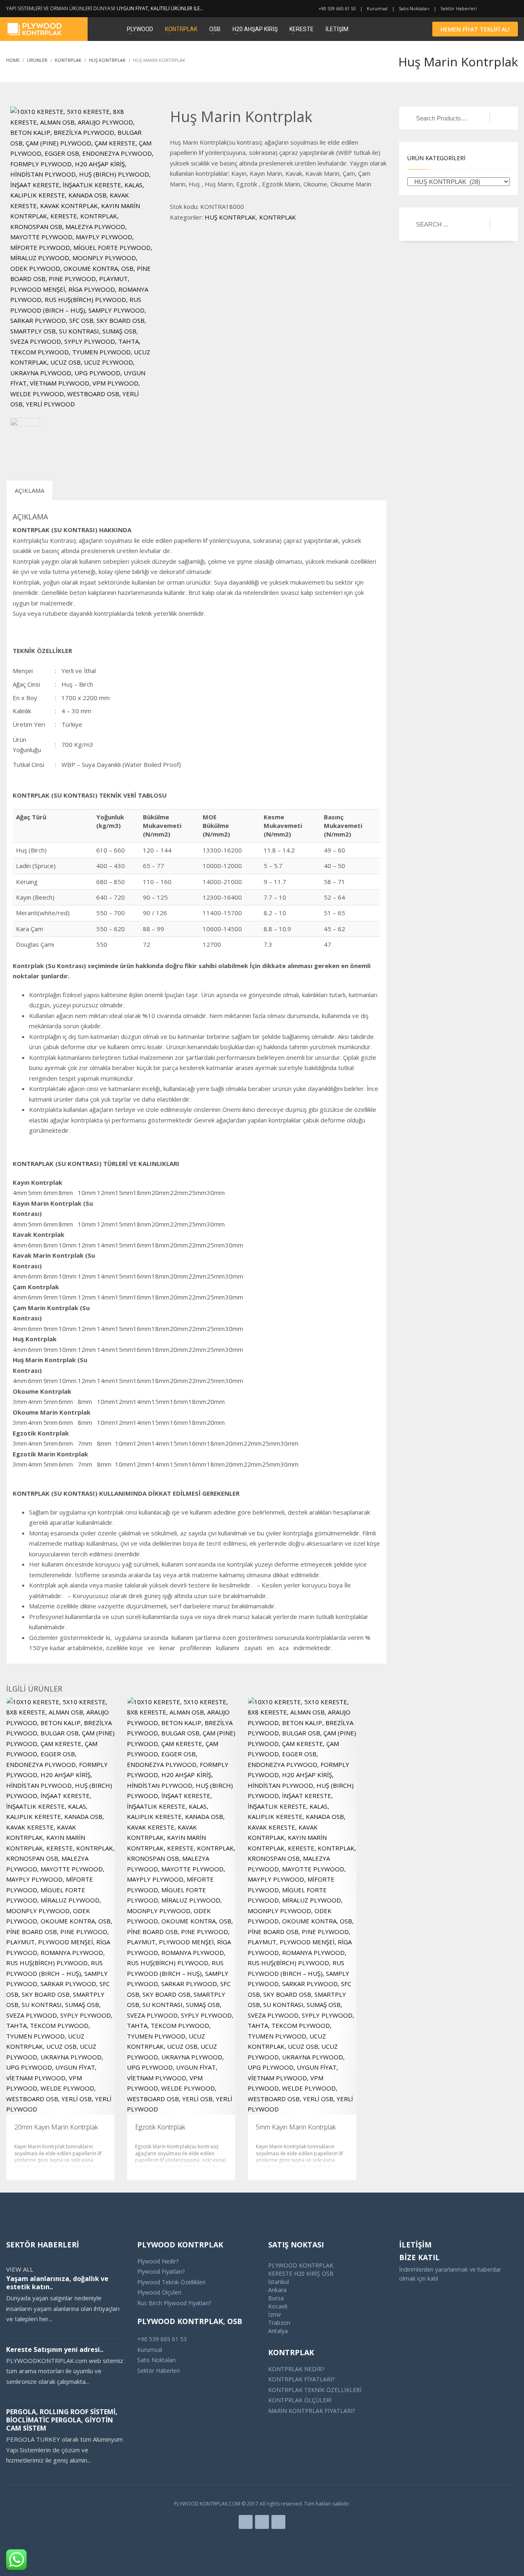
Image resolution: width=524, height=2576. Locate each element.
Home (13, 60)
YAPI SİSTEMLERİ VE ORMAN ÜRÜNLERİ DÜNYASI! (61, 8)
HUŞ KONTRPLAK (107, 60)
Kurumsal (377, 8)
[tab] (29, 490)
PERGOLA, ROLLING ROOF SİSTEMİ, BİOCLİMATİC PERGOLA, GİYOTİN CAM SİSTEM (62, 2420)
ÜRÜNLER (37, 60)
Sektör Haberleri (459, 8)
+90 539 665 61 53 (337, 8)
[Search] (500, 118)
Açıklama (29, 490)
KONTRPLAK (68, 60)
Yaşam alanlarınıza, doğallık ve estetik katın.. (57, 2283)
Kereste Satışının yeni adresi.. (55, 2349)
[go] (500, 224)
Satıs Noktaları (414, 8)
